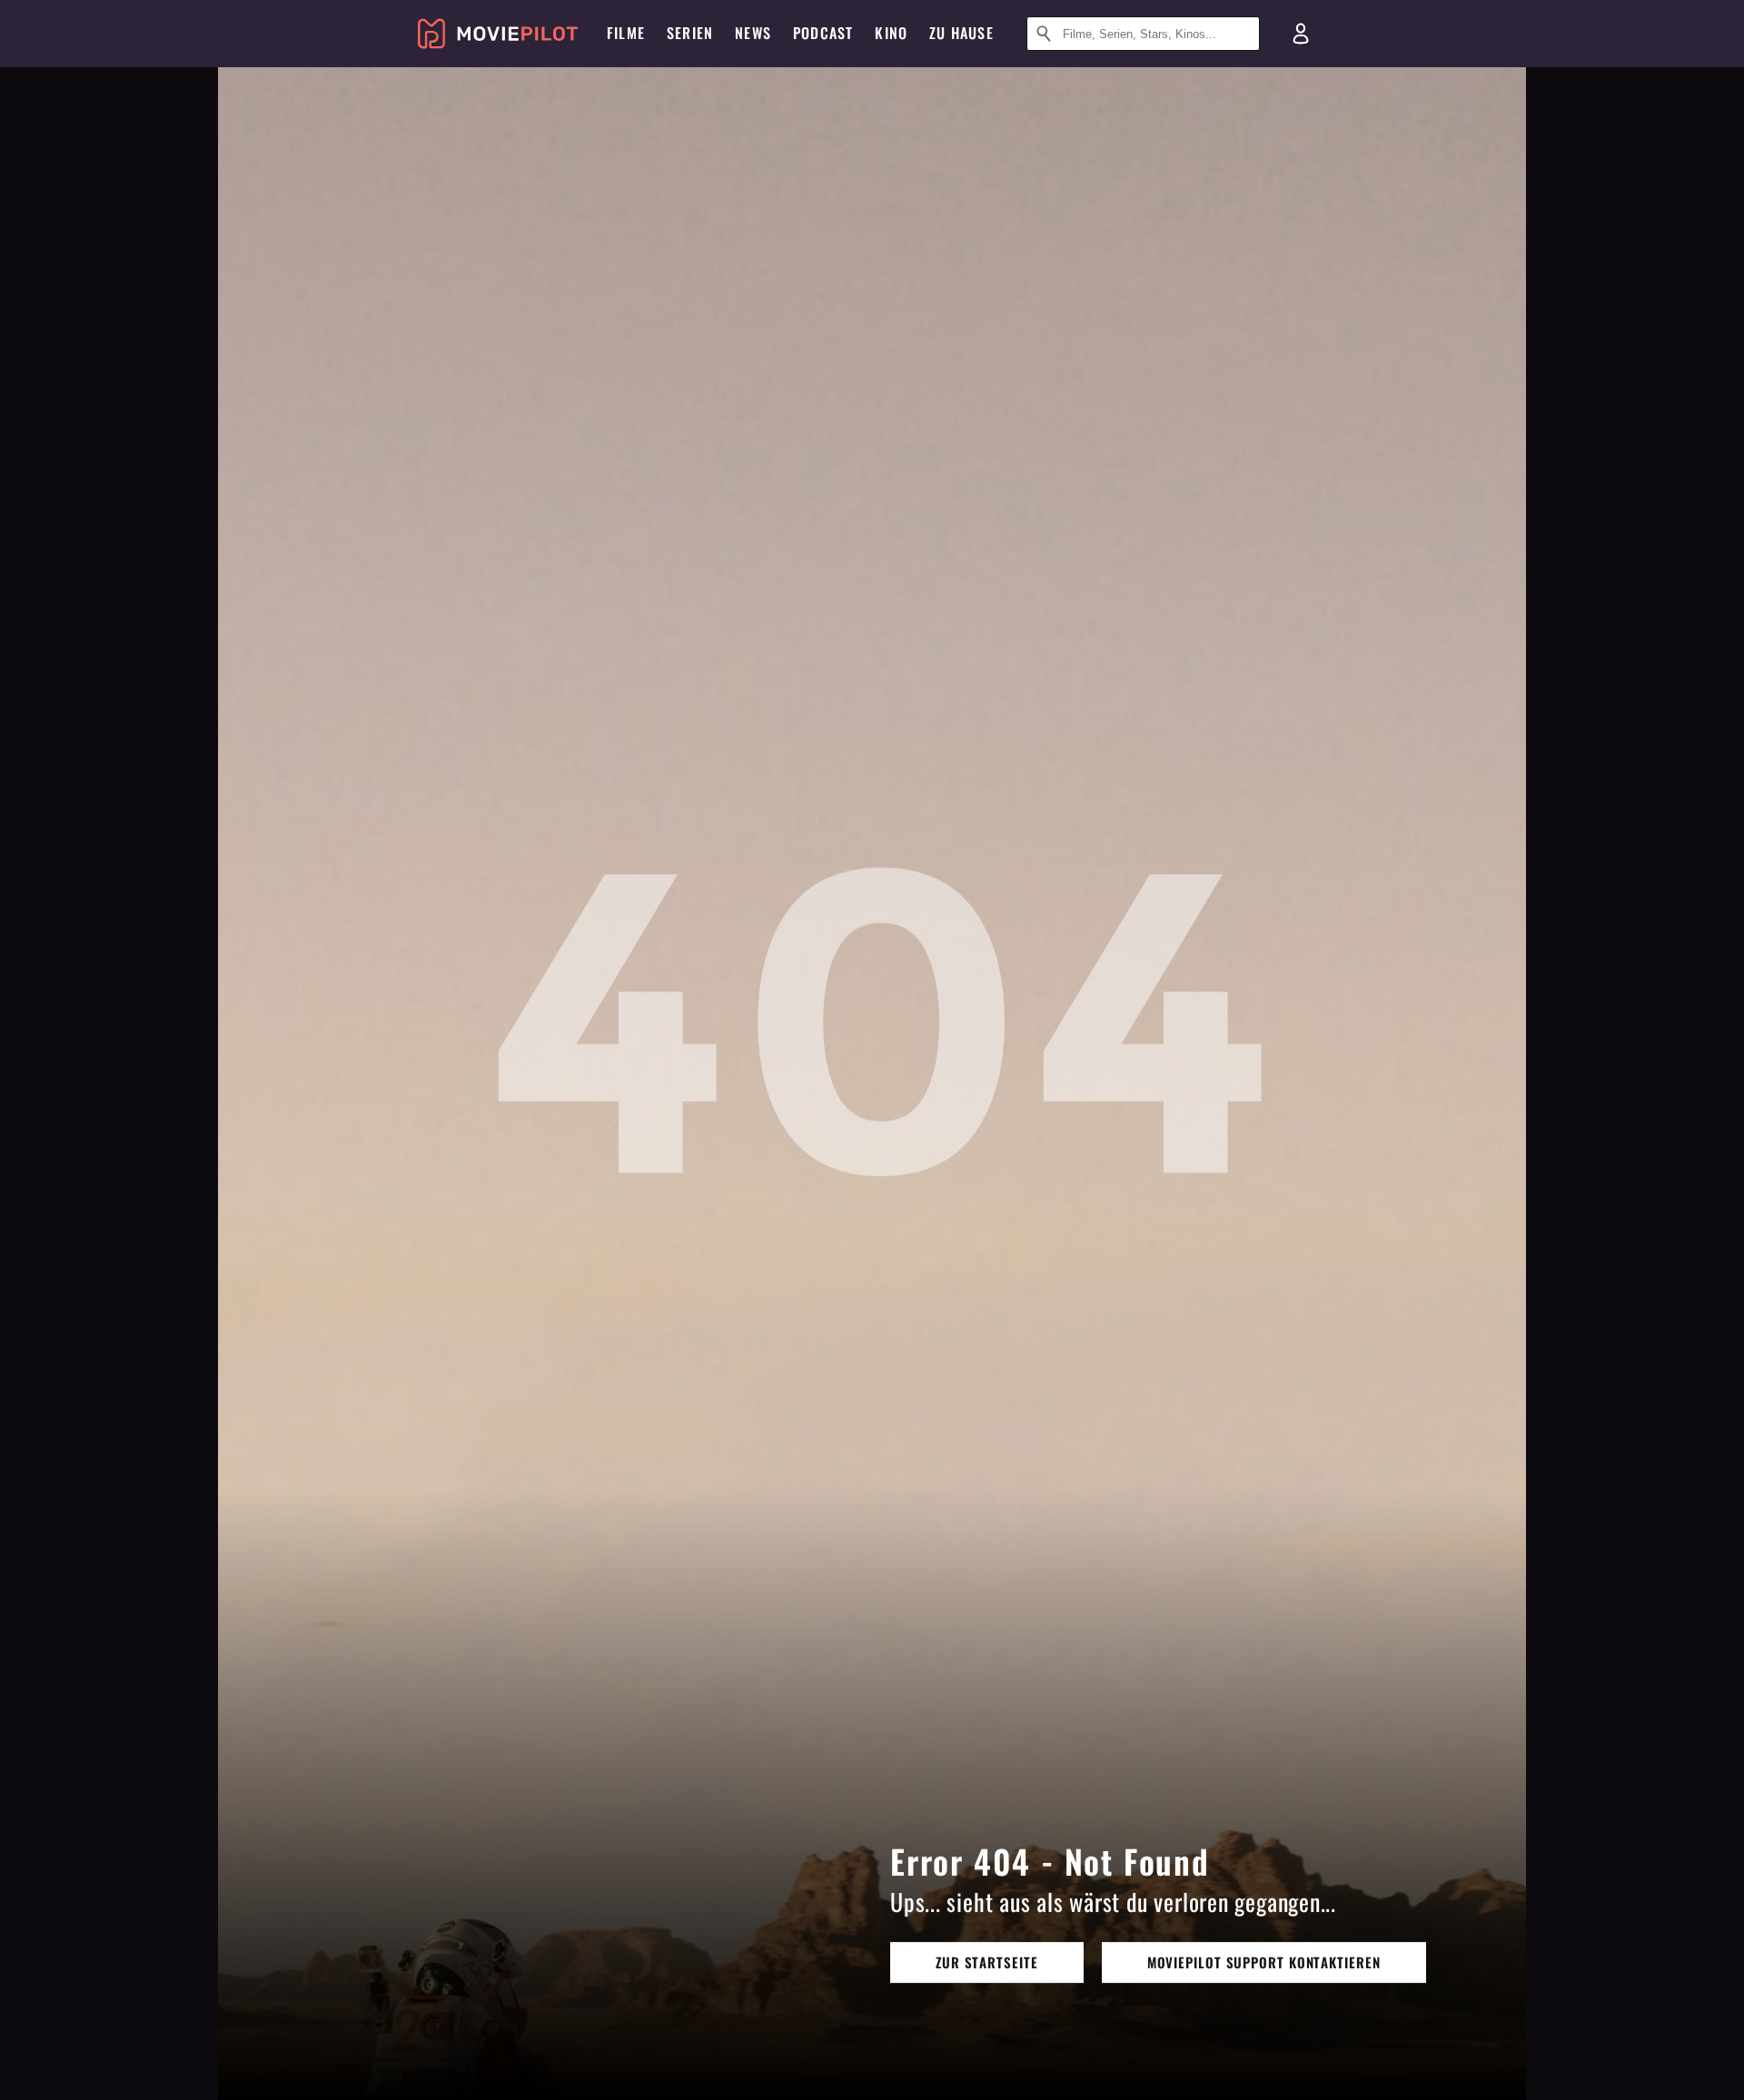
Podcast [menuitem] (823, 33)
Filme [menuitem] (626, 33)
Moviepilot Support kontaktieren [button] (1264, 1962)
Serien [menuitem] (690, 33)
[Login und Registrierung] (1301, 34)
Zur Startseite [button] (987, 1962)
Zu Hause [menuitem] (961, 33)
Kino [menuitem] (891, 33)
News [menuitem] (753, 33)
